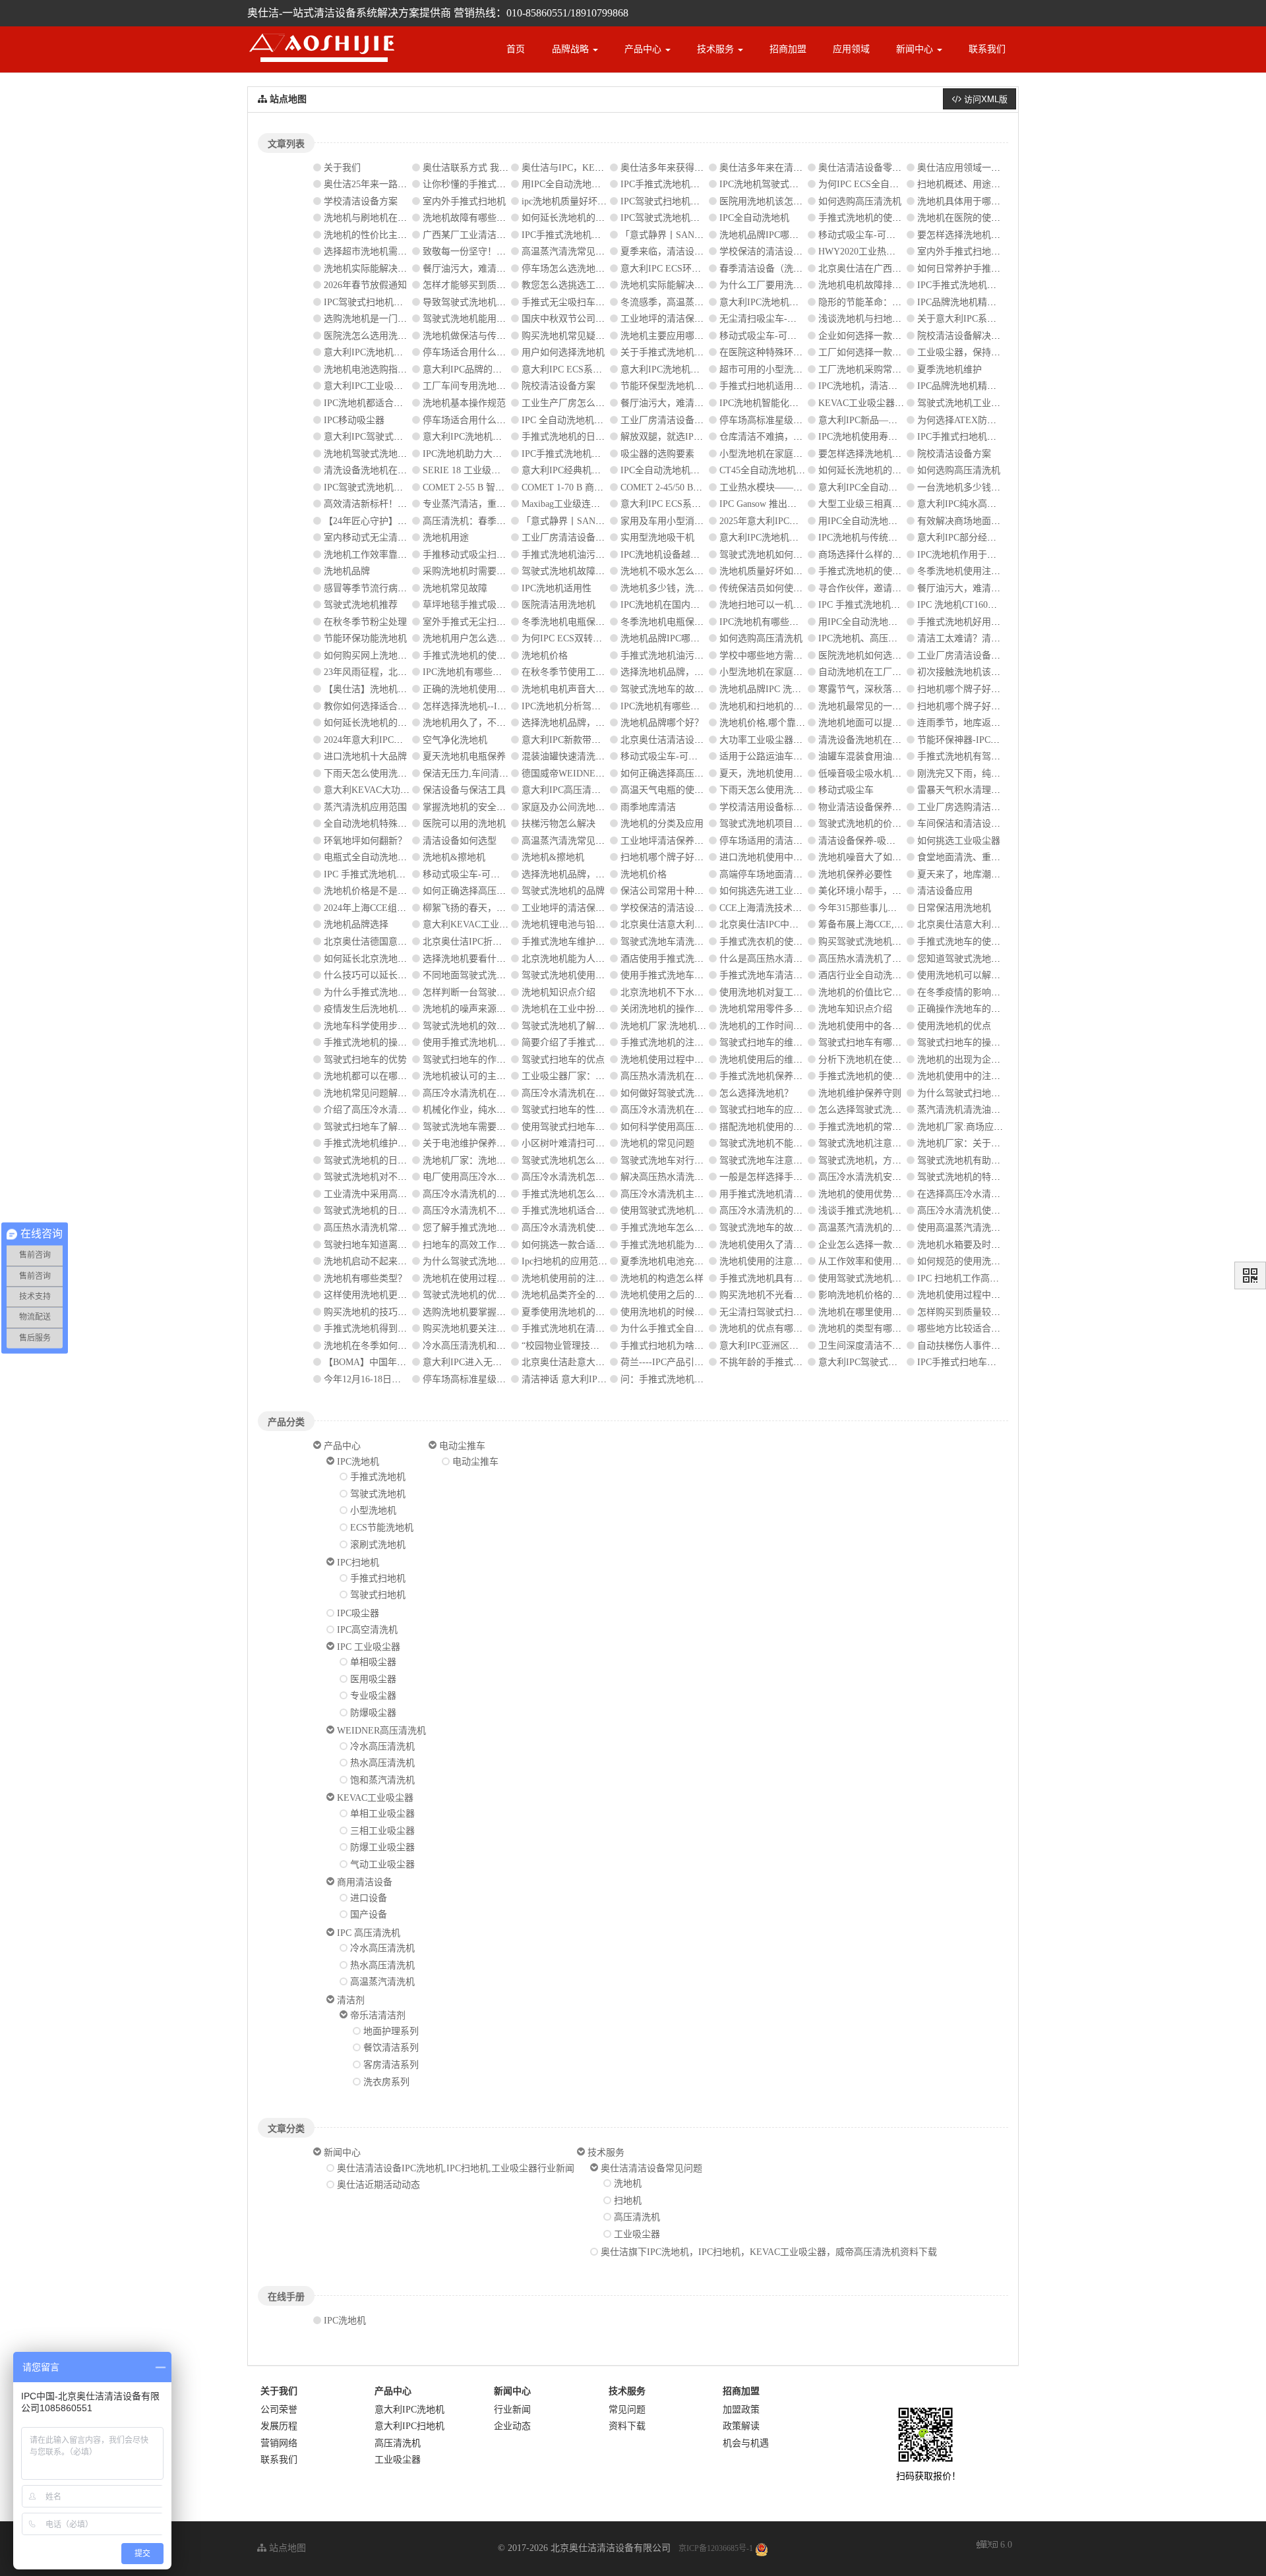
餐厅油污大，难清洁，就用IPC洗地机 (499, 269)
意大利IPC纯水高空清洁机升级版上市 (994, 504)
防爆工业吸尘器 (382, 1847)
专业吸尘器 (373, 1696)
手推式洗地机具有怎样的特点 (779, 1278)
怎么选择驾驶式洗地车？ (869, 1110)
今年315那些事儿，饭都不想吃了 (885, 908)
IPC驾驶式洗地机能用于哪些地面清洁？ (702, 218)
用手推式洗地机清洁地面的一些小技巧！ (802, 1194)
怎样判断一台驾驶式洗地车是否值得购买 (506, 992)
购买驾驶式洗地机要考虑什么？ (883, 942)
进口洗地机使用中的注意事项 (779, 857)
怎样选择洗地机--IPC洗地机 (479, 706)
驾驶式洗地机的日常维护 (375, 1211)
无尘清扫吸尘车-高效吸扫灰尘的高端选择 (804, 319)
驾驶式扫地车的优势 (365, 1060)
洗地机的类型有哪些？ (864, 1329)
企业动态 (512, 2426)
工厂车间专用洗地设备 (469, 386)
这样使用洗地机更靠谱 (370, 1295)
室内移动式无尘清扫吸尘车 (379, 538)
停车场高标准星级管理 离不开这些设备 (799, 420)
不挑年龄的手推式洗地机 (770, 1362)
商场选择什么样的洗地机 (869, 555)
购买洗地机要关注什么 (469, 1329)
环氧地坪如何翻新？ (365, 841)
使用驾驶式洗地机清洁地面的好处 (888, 1278)
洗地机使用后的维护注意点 (775, 1060)
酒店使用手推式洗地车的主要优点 (690, 959)
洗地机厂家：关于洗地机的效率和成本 (996, 1143)
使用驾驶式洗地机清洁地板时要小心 (694, 1211)
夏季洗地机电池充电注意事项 (680, 1261)
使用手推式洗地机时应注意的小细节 (497, 1042)
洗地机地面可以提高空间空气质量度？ (897, 723)
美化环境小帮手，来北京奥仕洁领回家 (897, 891)
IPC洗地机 (358, 1462)
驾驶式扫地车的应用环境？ (775, 1110)
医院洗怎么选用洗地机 (370, 336)
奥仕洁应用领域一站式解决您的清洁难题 (1000, 168)
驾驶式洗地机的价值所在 (869, 824)
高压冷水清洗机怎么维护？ (577, 1177)
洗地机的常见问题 (657, 1143)
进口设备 (369, 1898)
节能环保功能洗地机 (365, 638)
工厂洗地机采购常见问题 (869, 369)
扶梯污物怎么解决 (558, 824)
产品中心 (644, 49)
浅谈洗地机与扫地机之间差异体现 (888, 319)
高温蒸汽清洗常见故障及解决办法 (591, 251)
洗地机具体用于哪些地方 (968, 201)
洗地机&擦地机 (454, 857)
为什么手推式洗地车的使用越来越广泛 (402, 992)
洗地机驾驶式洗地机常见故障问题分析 (402, 454)
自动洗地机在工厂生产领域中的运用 (892, 672)
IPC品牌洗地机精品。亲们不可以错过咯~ (1001, 302)
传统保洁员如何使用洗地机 (775, 588)
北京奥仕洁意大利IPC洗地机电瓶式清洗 (702, 924)
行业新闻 (512, 2410)
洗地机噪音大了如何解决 (869, 857)
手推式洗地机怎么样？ (568, 1194)
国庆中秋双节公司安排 (568, 319)
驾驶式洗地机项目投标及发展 (779, 824)
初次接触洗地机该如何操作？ (977, 672)
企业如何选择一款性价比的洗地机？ (892, 336)
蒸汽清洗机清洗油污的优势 (973, 1110)
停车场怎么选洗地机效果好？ (582, 269)
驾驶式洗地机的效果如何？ (478, 1026)
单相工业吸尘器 (382, 1814)
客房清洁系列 (391, 2065)
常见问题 (627, 2410)
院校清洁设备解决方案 (963, 336)
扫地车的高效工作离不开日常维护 (492, 1245)
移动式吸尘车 (846, 790)
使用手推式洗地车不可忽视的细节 (690, 975)
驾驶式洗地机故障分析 (568, 571)
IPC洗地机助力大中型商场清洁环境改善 (504, 454)
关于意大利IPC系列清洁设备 (975, 319)
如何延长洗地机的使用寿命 (577, 218)
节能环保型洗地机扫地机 (671, 386)
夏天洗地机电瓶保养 (464, 756)
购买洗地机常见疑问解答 (572, 336)
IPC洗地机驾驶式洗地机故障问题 (787, 184)
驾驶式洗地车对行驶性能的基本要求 (694, 1160)
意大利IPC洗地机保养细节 (773, 538)
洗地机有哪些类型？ (365, 1278)
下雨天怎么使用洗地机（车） (384, 774)
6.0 (994, 2546)
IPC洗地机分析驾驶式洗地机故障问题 (598, 706)
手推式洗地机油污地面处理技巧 (586, 555)
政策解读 (741, 2426)
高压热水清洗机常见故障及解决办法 (398, 1228)
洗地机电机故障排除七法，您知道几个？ (901, 285)
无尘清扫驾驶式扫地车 (766, 1312)
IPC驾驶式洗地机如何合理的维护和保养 (405, 487)
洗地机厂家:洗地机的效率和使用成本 (696, 1026)
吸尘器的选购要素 (657, 454)
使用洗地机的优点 (954, 1026)
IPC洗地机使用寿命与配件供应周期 (890, 437)
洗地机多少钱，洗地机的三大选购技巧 (699, 588)
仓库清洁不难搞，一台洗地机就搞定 (793, 437)
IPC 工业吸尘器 (369, 1647)
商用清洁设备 (365, 1882)
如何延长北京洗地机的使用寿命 (388, 959)
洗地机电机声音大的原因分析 (582, 689)
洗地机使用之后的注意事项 (676, 1295)
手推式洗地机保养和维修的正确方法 (793, 1076)
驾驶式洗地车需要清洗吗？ (478, 1127)
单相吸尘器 (373, 1662)
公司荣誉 (279, 2410)
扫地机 (628, 2201)
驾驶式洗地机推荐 (361, 605)
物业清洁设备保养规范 (864, 807)
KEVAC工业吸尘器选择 (866, 403)
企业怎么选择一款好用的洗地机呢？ (892, 1245)
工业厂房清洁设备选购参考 (676, 420)
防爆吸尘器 (373, 1713)
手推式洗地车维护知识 (568, 942)
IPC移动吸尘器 (354, 420)
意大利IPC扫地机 (409, 2426)
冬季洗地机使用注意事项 (968, 571)
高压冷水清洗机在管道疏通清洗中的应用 (506, 1093)
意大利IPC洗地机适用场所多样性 (688, 369)
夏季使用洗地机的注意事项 (577, 1312)
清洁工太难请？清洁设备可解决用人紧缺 (1000, 638)
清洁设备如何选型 (460, 841)
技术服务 (717, 49)
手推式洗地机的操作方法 (375, 1042)
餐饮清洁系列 (391, 2048)
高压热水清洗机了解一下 (869, 959)
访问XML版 (984, 99)
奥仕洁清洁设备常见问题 (651, 2168)
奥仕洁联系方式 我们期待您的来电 (493, 168)
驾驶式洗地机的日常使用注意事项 (393, 1160)
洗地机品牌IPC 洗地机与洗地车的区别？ (802, 689)
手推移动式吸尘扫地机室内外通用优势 (501, 555)
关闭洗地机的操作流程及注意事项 (690, 1009)
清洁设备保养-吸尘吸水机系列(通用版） (900, 841)
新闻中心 (916, 49)
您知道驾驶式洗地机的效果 (973, 959)
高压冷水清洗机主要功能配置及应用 (694, 1194)
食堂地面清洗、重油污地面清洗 (982, 857)
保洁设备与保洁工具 (464, 790)
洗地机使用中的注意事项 (968, 1076)
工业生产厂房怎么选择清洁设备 (586, 403)
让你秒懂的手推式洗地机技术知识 (492, 184)
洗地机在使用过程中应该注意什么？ (497, 1278)
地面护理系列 (391, 2031)
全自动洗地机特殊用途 (370, 824)
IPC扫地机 (358, 1563)
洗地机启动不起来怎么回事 (379, 1261)
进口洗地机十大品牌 (365, 756)
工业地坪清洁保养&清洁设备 (679, 841)
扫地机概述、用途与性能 (968, 184)
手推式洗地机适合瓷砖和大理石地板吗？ (605, 1211)
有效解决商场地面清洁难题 (973, 521)
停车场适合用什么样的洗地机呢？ (492, 420)
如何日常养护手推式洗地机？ (977, 269)
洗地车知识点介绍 (855, 1009)
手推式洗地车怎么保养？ (671, 1228)
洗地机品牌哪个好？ (662, 723)
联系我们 (987, 49)
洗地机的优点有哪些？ (766, 1329)
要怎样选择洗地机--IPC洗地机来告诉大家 (1002, 235)
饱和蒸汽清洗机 (382, 1780)
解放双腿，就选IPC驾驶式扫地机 (688, 437)
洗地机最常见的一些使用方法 (878, 706)
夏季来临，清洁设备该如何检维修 (690, 251)
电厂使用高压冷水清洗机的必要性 (492, 1177)
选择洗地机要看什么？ (469, 959)
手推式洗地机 (378, 1477)
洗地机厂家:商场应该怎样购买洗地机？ (997, 1127)
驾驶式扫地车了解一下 (370, 1127)
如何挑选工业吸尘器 (959, 841)
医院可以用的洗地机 (464, 824)
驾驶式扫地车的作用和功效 (478, 1060)
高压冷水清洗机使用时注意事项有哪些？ (605, 1228)
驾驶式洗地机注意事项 (864, 1143)
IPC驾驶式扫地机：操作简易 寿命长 (694, 201)
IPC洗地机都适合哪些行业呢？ (386, 403)
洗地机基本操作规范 (464, 403)
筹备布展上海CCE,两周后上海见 (884, 924)
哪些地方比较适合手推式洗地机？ (986, 1329)
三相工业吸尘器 (382, 1831)
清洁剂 (351, 2000)
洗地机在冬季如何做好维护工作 (388, 1346)
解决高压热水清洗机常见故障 (680, 1177)
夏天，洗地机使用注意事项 (775, 774)
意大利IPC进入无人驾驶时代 (481, 1362)
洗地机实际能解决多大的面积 (384, 269)
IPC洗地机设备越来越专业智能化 (688, 555)
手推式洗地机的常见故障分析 (878, 1127)
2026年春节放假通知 (365, 285)
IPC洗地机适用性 (557, 588)
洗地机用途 (446, 538)
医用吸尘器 (373, 1679)
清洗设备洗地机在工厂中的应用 (388, 470)
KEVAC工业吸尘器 (375, 1798)
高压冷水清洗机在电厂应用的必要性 (595, 1093)
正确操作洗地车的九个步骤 (973, 1009)
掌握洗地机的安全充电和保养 (483, 807)
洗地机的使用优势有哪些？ (874, 1194)
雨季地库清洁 (648, 807)
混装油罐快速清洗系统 (568, 756)
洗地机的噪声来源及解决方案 (483, 1009)
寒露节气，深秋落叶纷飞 (869, 689)
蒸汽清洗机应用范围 (365, 807)
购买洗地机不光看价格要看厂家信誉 (793, 1295)
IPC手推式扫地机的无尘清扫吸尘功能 (994, 437)
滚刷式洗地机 (378, 1545)
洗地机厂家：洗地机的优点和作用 (492, 1160)
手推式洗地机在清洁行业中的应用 (591, 1329)
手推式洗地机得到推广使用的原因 (393, 1329)
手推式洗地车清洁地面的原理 (779, 975)
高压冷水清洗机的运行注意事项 (784, 1211)
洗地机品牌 (347, 571)
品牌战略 (572, 49)
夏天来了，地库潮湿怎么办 (973, 874)
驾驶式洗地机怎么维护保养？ (582, 1160)
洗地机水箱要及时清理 (963, 1245)
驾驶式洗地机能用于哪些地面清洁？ (497, 319)
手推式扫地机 (378, 1578)
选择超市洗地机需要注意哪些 (384, 251)
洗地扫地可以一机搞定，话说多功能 (793, 605)
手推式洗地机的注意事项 (671, 1042)
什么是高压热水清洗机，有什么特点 (793, 959)
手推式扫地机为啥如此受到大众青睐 (694, 1346)
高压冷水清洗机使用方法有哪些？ (986, 1211)
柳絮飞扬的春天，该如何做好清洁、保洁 (506, 908)
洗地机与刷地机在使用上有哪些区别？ (402, 218)
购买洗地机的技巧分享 (370, 1312)
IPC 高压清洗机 (369, 1933)
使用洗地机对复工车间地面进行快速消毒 (802, 992)
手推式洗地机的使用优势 (869, 1076)
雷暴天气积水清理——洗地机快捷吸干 (996, 790)
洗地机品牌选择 (356, 924)
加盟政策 (741, 2410)
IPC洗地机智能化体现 (764, 403)
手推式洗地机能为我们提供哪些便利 (694, 1245)
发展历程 (279, 2426)
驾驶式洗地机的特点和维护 (973, 1177)
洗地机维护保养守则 (860, 1093)
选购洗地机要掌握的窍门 (473, 1312)
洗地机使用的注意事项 (766, 1261)
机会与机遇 (746, 2443)
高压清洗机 (637, 2217)
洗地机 (628, 2183)
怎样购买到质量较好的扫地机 (977, 1312)
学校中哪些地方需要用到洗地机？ (789, 656)
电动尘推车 (462, 1446)
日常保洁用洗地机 (954, 908)
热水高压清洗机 (382, 1763)
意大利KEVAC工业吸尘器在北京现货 (498, 924)
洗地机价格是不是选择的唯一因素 (393, 891)
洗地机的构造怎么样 (662, 1278)
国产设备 (369, 1915)
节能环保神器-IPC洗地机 (968, 740)
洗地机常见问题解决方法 (375, 1093)
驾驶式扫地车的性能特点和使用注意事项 (605, 1110)
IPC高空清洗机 (367, 1630)
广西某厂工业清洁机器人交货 (483, 235)
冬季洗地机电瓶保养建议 (572, 622)
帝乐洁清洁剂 (378, 2015)
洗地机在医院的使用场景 (968, 218)
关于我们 (342, 168)
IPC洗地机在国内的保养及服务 (683, 605)
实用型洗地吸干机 (657, 538)
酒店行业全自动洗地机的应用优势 (888, 975)
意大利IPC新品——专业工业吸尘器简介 (899, 420)
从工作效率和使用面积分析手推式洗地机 (901, 1261)
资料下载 (627, 2426)
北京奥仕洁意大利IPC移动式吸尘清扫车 (998, 924)
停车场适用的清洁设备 (766, 841)
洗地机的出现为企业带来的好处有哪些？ (1000, 1060)
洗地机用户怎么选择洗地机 (478, 638)
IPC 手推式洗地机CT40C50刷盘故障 (891, 605)
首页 (516, 49)
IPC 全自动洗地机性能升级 (576, 420)
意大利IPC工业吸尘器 (368, 386)
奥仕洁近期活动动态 (378, 2185)
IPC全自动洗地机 (754, 218)
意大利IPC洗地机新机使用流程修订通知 (504, 437)
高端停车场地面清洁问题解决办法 (789, 874)
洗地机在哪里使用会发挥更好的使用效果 (901, 1312)
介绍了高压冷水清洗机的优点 (384, 1110)
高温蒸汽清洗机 (382, 1982)
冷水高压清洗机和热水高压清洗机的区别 (506, 1346)
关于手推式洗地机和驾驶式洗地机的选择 (704, 352)
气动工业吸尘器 (382, 1864)
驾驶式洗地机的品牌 (563, 891)
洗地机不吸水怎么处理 (667, 571)
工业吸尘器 (637, 2234)
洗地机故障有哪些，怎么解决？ (487, 218)
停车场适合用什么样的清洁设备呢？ (497, 352)
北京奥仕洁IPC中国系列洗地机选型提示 (800, 924)
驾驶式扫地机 (378, 1595)
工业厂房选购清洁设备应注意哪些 (986, 807)
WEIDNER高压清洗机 (381, 1731)
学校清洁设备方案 (361, 201)
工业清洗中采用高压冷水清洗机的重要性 (407, 1194)
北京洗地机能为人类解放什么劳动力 (595, 959)
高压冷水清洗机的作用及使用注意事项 (501, 1194)
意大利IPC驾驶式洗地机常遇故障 (886, 1362)
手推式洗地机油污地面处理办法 (685, 656)
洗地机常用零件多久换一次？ (779, 1009)
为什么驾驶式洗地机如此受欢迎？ (492, 1261)
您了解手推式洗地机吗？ (473, 1228)
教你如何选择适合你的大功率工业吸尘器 (407, 706)
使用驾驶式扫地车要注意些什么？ (591, 1127)
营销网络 (279, 2443)
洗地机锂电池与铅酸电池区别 (582, 924)
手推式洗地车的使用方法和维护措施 (991, 942)
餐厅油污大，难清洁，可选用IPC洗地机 (702, 403)
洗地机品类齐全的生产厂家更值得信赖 (600, 1295)
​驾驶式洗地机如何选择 (766, 555)
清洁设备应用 (945, 891)
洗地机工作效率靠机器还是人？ (388, 555)
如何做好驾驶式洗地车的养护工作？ (694, 1093)
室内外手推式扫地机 (464, 201)
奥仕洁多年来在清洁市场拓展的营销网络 (802, 168)
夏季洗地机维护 (950, 369)
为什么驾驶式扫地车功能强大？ (982, 1093)
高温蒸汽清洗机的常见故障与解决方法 (897, 1228)
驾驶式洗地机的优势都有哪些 (483, 1295)
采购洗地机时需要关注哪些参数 (487, 571)
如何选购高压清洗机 (860, 201)
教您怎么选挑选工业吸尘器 (577, 285)
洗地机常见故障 (455, 588)
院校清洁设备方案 (558, 386)
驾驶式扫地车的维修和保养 (775, 1042)
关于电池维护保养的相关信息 (483, 1143)
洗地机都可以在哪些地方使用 (384, 1076)
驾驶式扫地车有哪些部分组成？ (883, 1042)
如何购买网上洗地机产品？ (379, 656)
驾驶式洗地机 (378, 1494)
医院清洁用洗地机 (558, 605)
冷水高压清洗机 (382, 1746)
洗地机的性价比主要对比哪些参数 (393, 235)
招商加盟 (788, 49)
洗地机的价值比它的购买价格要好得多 (897, 992)
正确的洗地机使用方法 (469, 689)
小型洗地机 (373, 1510)
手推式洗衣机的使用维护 (770, 942)
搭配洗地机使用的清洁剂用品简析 (789, 1127)
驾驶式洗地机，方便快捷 (869, 1160)
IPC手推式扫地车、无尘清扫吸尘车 (989, 1362)
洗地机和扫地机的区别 (766, 706)
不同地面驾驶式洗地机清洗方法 (487, 975)
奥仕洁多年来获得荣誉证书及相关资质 (699, 168)
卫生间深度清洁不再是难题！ (878, 1346)
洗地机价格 (545, 656)
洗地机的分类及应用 (662, 824)
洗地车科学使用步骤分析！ (379, 1026)
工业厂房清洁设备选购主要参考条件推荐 (605, 538)
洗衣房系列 (386, 2082)
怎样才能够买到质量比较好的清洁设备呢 (506, 285)
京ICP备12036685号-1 (716, 2548)
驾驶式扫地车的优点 (563, 1060)
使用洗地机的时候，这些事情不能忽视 (699, 1312)
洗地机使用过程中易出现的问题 (685, 1060)
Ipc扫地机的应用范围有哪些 (578, 1261)
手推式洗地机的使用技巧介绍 (878, 218)
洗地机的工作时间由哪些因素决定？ (793, 1026)
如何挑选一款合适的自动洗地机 (586, 1245)
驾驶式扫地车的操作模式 (968, 1042)
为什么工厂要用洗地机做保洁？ (784, 285)
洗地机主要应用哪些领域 (671, 336)
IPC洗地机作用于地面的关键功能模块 (994, 555)
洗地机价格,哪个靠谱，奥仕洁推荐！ (795, 723)
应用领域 (851, 49)
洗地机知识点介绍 (558, 992)
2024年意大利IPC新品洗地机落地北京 (400, 740)
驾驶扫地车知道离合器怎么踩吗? (390, 1245)
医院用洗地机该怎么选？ (770, 201)
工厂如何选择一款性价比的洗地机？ (892, 352)
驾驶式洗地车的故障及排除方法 (685, 689)
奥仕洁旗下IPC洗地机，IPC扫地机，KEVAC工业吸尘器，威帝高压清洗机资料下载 (769, 2252)
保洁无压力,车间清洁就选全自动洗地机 (502, 774)
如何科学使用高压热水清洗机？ (685, 1127)
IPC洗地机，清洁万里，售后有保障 (890, 386)
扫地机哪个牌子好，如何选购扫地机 (991, 689)
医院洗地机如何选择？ (864, 656)
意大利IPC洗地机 (409, 2410)
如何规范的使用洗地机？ (968, 1261)
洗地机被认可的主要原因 (473, 1076)
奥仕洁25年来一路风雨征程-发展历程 (399, 184)
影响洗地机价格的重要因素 (874, 1295)
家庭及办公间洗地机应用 (572, 807)
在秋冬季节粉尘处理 (365, 622)
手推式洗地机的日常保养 (572, 437)
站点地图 (286, 2548)
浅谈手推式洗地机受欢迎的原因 (883, 1211)
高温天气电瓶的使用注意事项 (680, 790)
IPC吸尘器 (358, 1613)
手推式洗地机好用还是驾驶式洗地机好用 (1000, 622)
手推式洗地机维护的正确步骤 (384, 1143)
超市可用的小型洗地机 (766, 369)
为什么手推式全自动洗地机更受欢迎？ (699, 1329)
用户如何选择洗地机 (563, 352)
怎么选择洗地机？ (756, 1093)
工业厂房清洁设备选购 (963, 656)
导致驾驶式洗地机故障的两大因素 (492, 302)
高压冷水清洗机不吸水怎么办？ (487, 1211)
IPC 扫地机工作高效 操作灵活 (978, 1278)
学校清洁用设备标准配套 (770, 807)
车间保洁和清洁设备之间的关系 (982, 824)
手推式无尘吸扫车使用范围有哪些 (591, 302)
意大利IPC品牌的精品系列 (476, 369)
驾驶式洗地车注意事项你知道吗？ (789, 1160)
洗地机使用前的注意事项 (572, 1278)
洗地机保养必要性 (855, 874)
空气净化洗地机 (455, 740)
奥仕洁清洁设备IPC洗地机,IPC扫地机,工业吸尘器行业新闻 (456, 2168)
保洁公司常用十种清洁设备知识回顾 (694, 891)
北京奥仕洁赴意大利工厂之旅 (582, 1362)
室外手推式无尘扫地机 (469, 622)
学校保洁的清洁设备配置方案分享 (789, 251)
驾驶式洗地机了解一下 (568, 1026)
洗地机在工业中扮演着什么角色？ (591, 1009)
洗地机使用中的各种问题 (869, 1026)
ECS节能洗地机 (382, 1528)
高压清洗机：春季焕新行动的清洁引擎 (501, 521)
